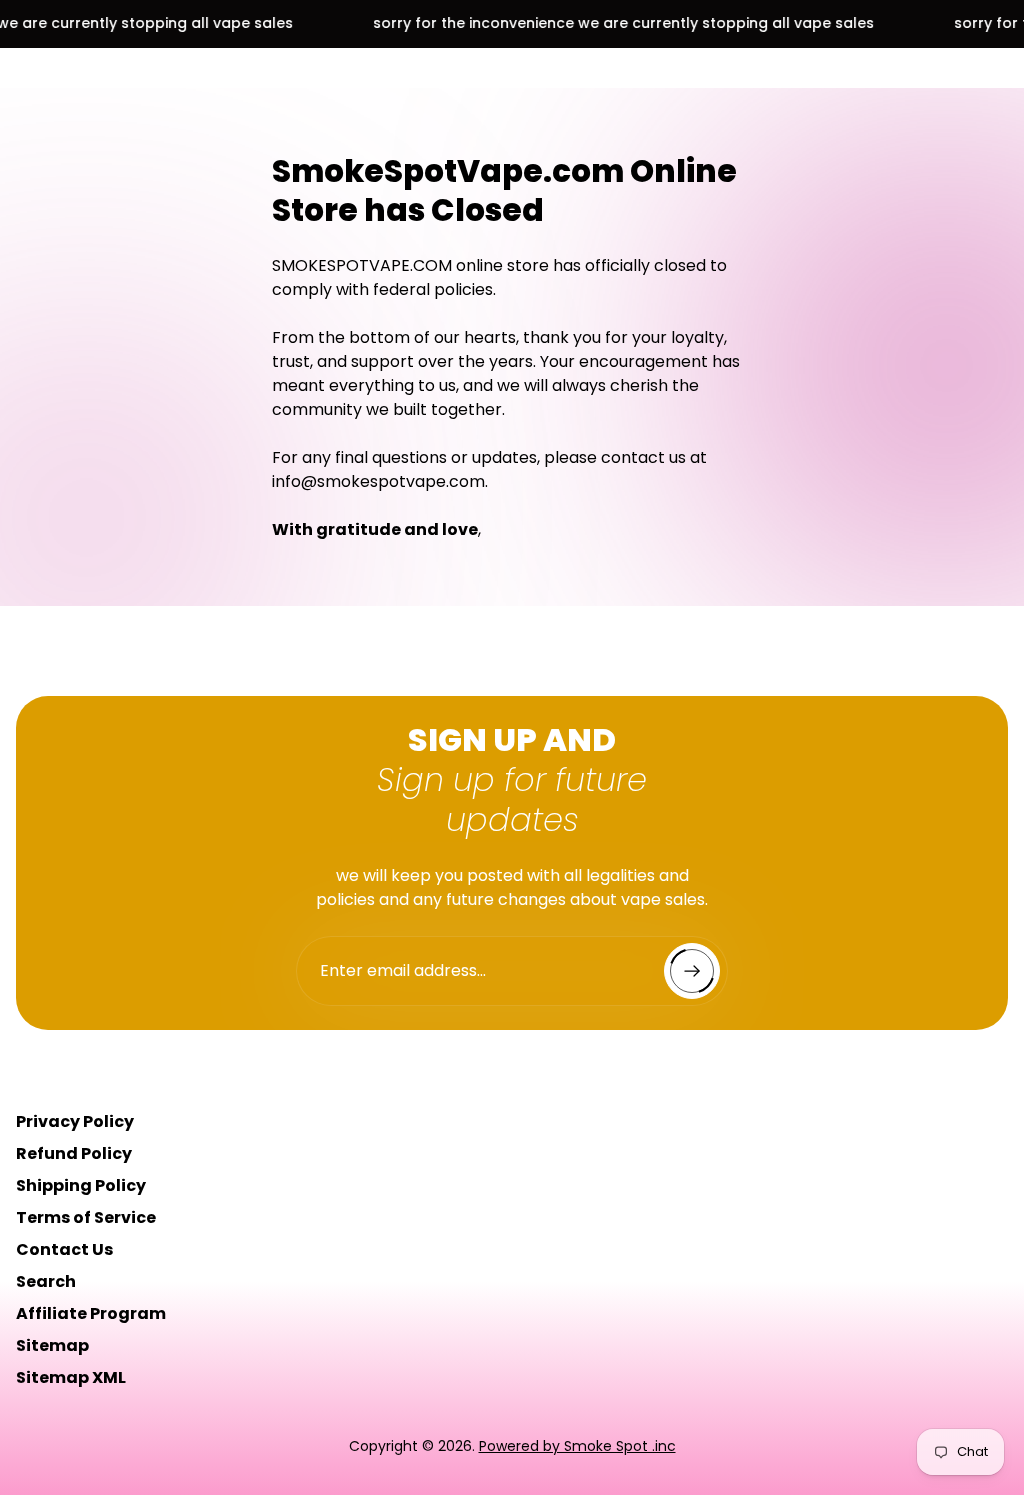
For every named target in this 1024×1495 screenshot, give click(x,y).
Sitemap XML (71, 1377)
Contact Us (64, 1249)
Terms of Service (86, 1217)
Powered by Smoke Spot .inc (577, 1446)
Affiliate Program (91, 1313)
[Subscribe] (692, 971)
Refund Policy (74, 1153)
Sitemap (52, 1345)
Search (46, 1281)
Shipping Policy (81, 1185)
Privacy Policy (75, 1121)
